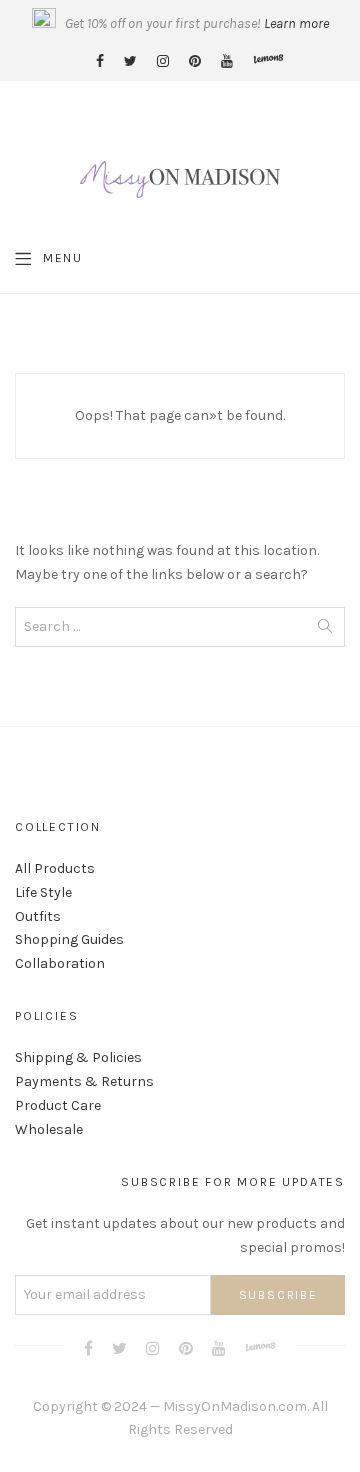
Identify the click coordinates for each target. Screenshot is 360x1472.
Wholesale (49, 1129)
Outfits (38, 916)
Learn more (296, 23)
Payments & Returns (84, 1081)
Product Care (58, 1105)
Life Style (43, 892)
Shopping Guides (69, 939)
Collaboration (60, 963)
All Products (55, 868)
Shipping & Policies (78, 1057)
